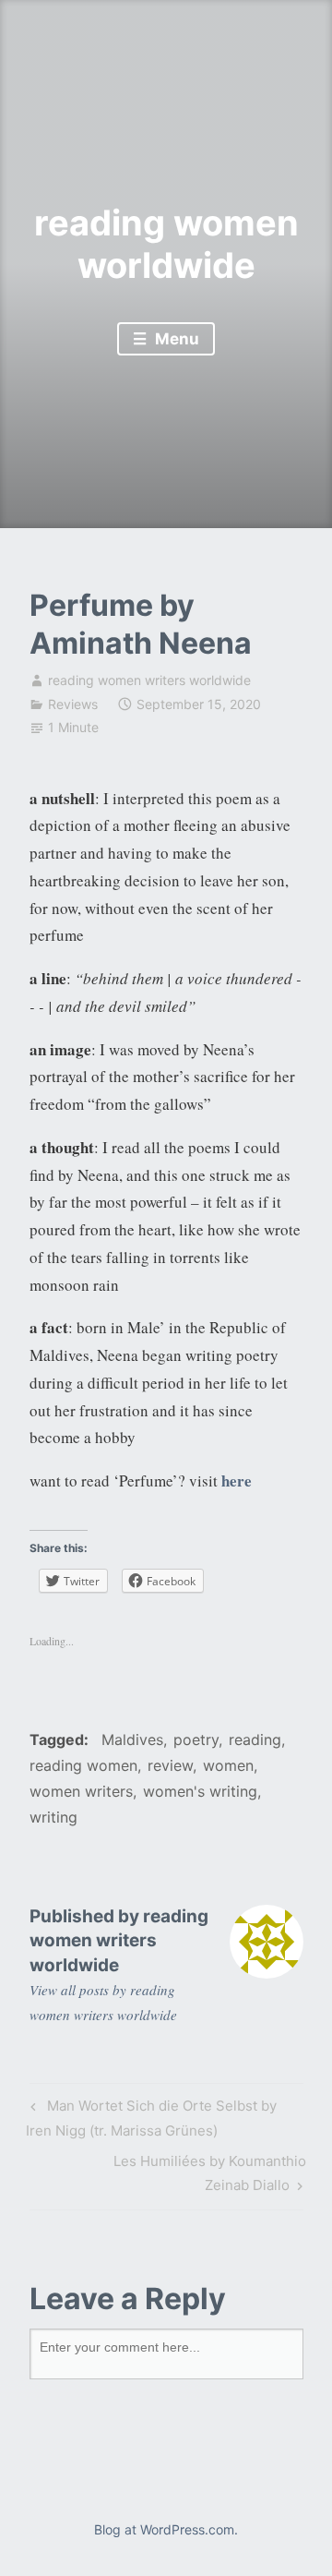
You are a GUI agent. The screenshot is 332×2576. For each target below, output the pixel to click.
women (228, 1765)
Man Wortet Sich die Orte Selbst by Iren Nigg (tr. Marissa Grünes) (151, 2118)
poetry (196, 1739)
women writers (81, 1791)
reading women (83, 1765)
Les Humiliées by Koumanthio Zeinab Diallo (168, 2173)
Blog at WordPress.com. (166, 2529)
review (170, 1765)
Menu (175, 339)
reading (255, 1739)
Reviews (73, 704)
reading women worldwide (166, 244)
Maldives (132, 1739)
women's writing (200, 1791)
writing (53, 1817)
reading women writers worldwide (149, 680)
